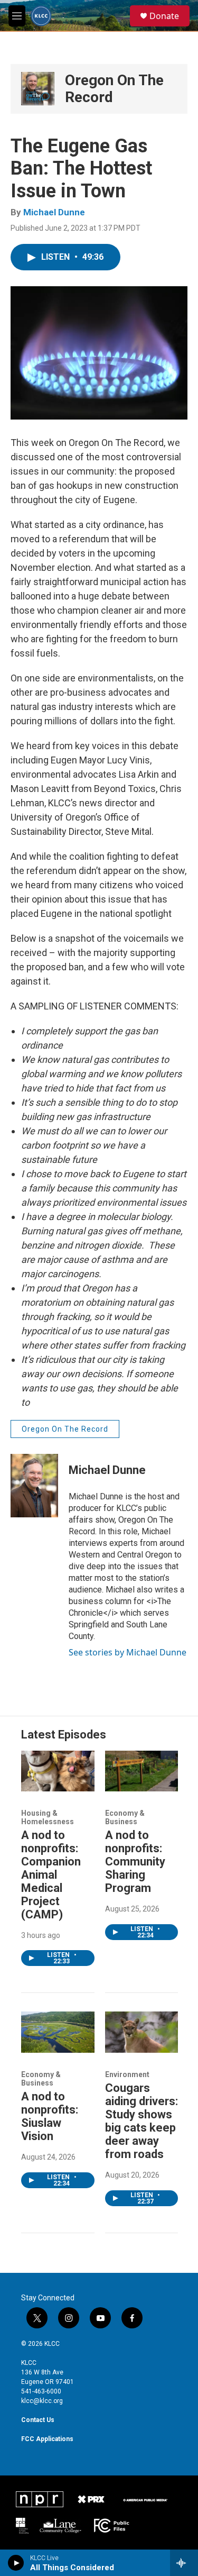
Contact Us (38, 2420)
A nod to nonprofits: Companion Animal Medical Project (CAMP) (51, 1875)
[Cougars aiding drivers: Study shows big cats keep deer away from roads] (142, 2032)
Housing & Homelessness (48, 1817)
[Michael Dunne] (34, 1486)
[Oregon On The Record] (38, 89)
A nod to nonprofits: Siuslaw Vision (50, 2116)
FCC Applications (47, 2439)
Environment (127, 2074)
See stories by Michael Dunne (128, 1652)
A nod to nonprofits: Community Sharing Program (135, 1862)
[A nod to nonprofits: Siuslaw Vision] (58, 2032)
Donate (164, 16)
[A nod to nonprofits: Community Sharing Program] (142, 1771)
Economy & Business (125, 1817)
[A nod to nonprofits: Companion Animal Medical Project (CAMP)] (58, 1771)
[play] (16, 2563)
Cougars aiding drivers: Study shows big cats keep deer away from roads (142, 2121)
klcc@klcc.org (42, 2401)
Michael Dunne (54, 212)
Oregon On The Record (114, 89)
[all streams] (184, 2563)
